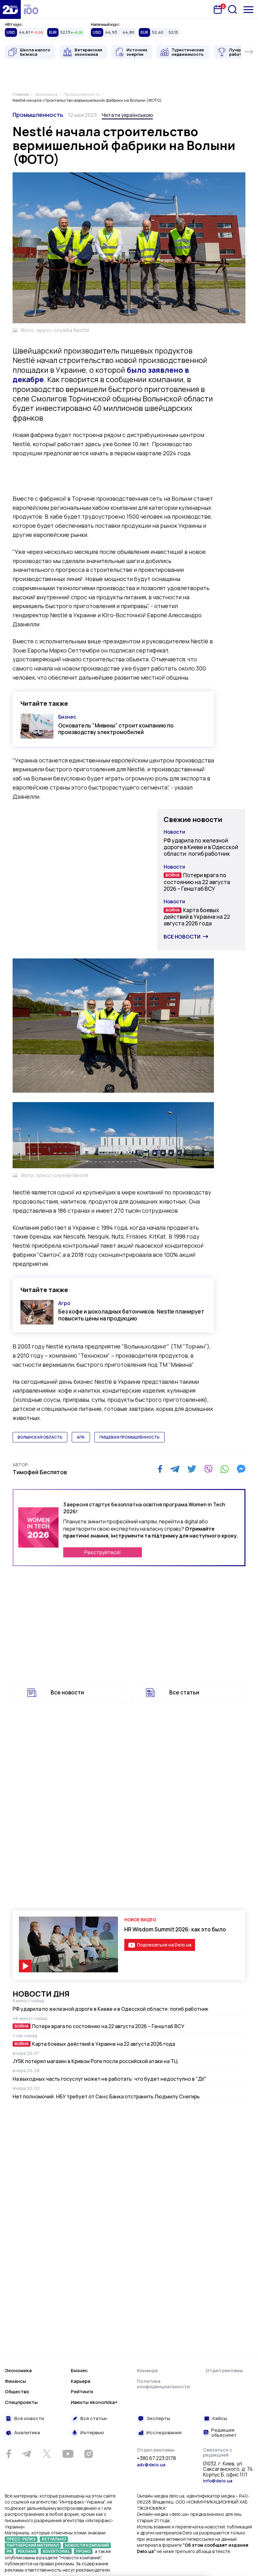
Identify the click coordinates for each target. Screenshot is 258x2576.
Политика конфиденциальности (163, 2384)
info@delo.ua (218, 2481)
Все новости (182, 937)
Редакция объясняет (224, 2433)
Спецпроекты (21, 2402)
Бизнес (67, 717)
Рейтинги (82, 2392)
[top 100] (31, 9)
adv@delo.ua (151, 2465)
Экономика (18, 2370)
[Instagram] (88, 2454)
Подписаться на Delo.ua (164, 1945)
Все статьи (184, 1692)
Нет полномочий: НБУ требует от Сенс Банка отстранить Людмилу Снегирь (106, 2096)
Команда (147, 2370)
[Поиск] (233, 9)
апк (81, 1437)
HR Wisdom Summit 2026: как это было (175, 1929)
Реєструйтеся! (103, 1552)
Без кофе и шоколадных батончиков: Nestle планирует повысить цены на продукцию (131, 1315)
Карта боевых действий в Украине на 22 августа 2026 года (197, 917)
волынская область (40, 1437)
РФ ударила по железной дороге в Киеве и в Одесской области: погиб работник (201, 847)
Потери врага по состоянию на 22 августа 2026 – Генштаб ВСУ (197, 882)
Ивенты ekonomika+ (94, 2402)
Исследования (164, 2433)
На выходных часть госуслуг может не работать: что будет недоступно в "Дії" (109, 2079)
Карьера (81, 2381)
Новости (174, 832)
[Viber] (208, 1469)
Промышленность (38, 115)
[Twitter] (192, 1469)
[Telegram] (175, 1469)
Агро (64, 1303)
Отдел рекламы (224, 2370)
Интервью (92, 2433)
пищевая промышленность (129, 1437)
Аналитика (27, 2433)
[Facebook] (160, 1469)
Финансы (15, 2381)
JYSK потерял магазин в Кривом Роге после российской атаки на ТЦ (95, 2061)
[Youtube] (68, 2454)
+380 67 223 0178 (156, 2458)
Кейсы (220, 2419)
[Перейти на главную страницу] (10, 9)
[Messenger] (241, 1469)
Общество (17, 2392)
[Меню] (248, 10)
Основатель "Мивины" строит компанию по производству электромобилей (116, 729)
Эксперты (158, 2419)
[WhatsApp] (225, 1469)
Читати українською (127, 115)
